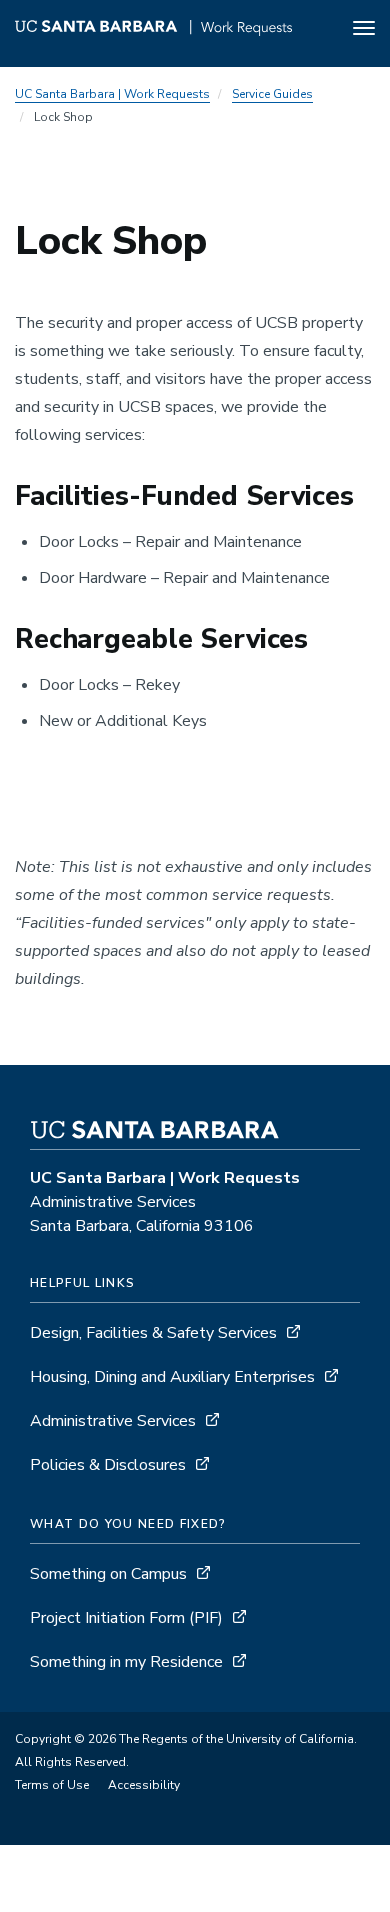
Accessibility (144, 1785)
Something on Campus (108, 1574)
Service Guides (272, 94)
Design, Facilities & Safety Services (153, 1333)
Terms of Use (52, 1785)
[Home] (153, 31)
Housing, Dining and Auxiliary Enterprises (172, 1377)
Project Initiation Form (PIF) (126, 1618)
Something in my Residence (126, 1662)
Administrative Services (113, 1421)
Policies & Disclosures (108, 1465)
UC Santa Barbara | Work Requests (112, 94)
